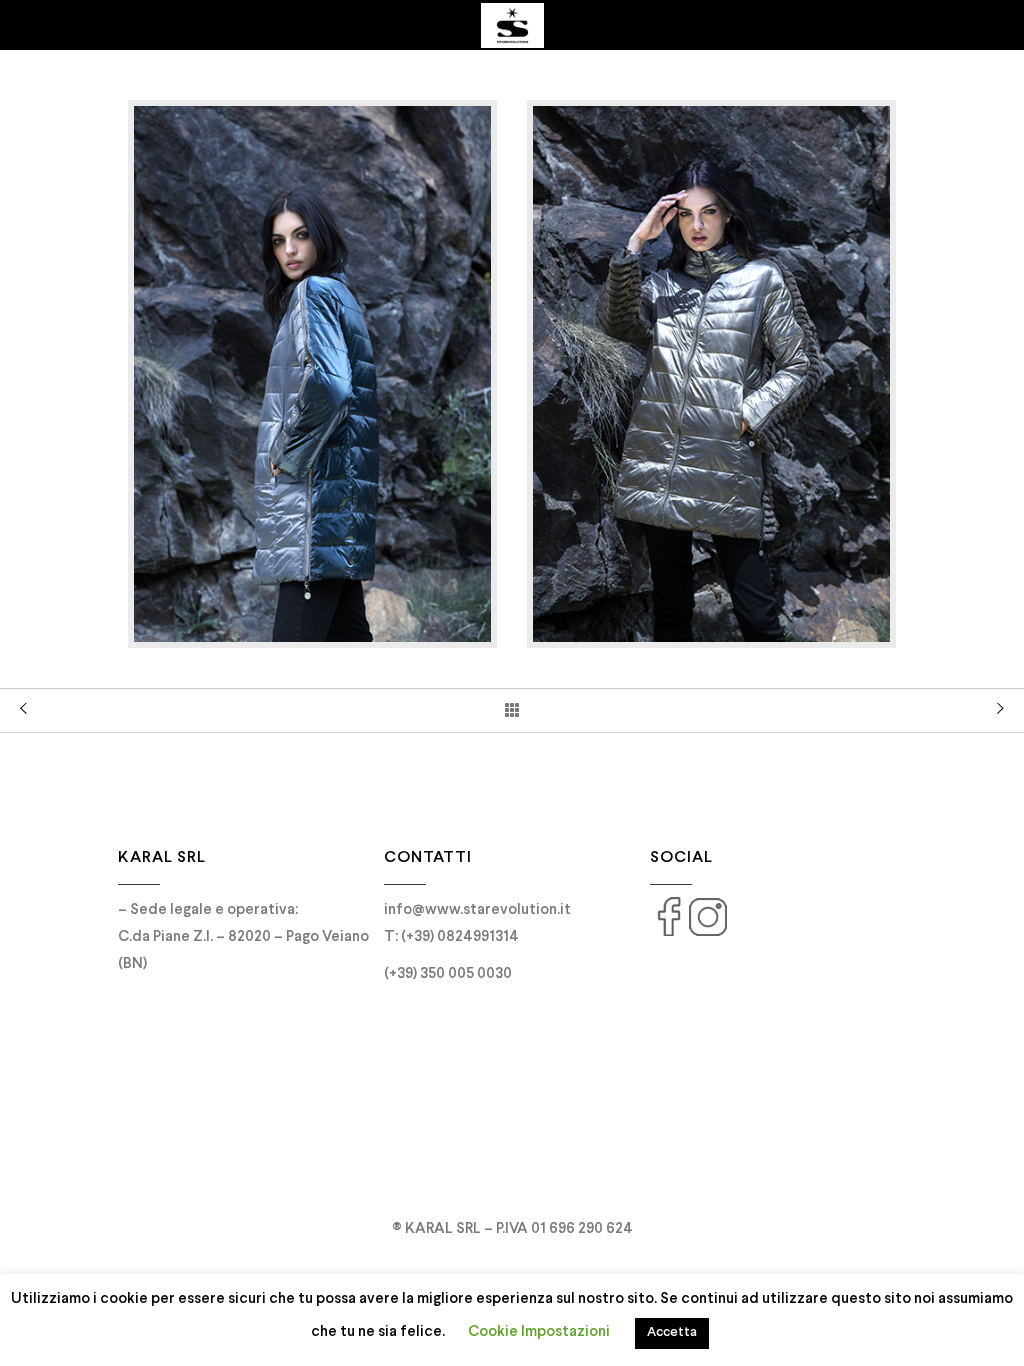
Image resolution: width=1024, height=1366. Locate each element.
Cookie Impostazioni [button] (539, 1332)
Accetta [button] (672, 1333)
